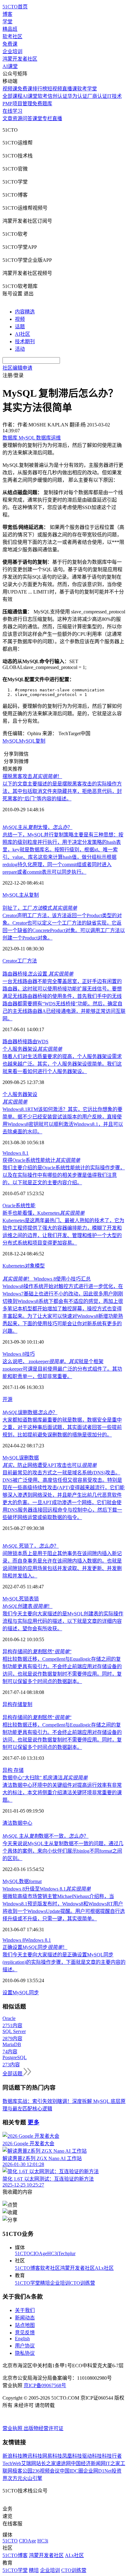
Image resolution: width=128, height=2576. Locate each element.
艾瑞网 (29, 2463)
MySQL (11, 741)
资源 (17, 118)
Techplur (67, 2253)
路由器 (10, 1042)
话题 (20, 327)
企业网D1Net (97, 2471)
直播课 (70, 89)
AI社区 (23, 334)
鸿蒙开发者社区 (20, 59)
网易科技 (52, 2456)
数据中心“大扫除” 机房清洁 (45, 1778)
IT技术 (114, 96)
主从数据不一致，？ (46, 1836)
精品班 (10, 29)
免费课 (10, 44)
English (22, 2339)
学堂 (7, 22)
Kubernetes (14, 1266)
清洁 (7, 1823)
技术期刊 (25, 341)
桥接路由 (27, 1042)
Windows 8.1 (16, 1153)
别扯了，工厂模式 (40, 908)
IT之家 (113, 2463)
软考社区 (12, 36)
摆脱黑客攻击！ (32, 776)
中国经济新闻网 (88, 2463)
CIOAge (39, 2253)
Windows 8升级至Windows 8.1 (47, 1889)
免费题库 (42, 104)
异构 (7, 1704)
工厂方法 (27, 961)
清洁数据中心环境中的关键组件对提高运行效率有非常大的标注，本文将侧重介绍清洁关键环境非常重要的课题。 (62, 1793)
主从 (24, 895)
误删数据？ (30, 1412)
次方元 (15, 2478)
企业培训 (12, 51)
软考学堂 (87, 89)
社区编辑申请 (17, 368)
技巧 (30, 1354)
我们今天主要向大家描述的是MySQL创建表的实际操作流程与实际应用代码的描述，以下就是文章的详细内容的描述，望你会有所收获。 (63, 1621)
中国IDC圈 (71, 2471)
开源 (7, 1399)
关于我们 (25, 2310)
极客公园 (22, 2471)
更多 (34, 2122)
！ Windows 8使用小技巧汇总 (47, 1279)
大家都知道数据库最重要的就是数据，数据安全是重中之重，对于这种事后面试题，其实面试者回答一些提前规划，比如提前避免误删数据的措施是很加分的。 (62, 1427)
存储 (17, 1704)
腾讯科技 (32, 2456)
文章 (7, 118)
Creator (10, 961)
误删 (24, 1458)
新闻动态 (25, 2318)
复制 (34, 895)
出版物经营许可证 (43, 2428)
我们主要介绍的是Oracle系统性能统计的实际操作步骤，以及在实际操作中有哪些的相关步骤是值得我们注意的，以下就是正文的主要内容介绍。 (64, 1175)
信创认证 (57, 96)
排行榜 (40, 89)
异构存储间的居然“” (37, 1652)
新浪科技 (12, 2456)
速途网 (63, 2463)
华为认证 (77, 96)
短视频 (55, 89)
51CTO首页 (15, 7)
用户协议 (25, 2346)
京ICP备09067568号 (45, 2385)
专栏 (47, 118)
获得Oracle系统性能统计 (41, 1160)
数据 (34, 1458)
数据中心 (22, 1823)
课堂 (37, 118)
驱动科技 (92, 2456)
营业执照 (13, 2428)
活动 (20, 349)
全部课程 (12, 96)
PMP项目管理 (17, 104)
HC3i (53, 2253)
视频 (20, 319)
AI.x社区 (104, 2268)
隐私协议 (25, 2353)
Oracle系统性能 (19, 1206)
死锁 (24, 1599)
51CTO (23, 2253)
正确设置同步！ (35, 1947)
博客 (7, 14)
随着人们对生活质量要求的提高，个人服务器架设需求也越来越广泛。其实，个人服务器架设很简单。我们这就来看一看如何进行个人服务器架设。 (62, 1064)
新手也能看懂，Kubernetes (43, 1213)
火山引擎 (32, 2478)
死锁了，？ (31, 1546)
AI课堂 (10, 66)
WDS (43, 1042)
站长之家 (46, 2463)
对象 (30, 1266)
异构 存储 (13, 1770)
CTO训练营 (82, 2283)
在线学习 (12, 111)
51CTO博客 (27, 2268)
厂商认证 (97, 96)
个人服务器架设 (32, 1049)
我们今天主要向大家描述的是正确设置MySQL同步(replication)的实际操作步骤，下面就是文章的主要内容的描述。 (64, 1962)
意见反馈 (25, 2333)
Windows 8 (14, 1354)
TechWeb (12, 2463)
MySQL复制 (32, 741)
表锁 (34, 1599)
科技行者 (112, 2456)
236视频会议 (46, 2471)
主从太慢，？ (37, 827)
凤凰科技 (72, 2456)
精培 (45, 2283)
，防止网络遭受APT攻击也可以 (50, 1465)
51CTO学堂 (27, 2283)
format (35, 1881)
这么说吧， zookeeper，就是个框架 (53, 1361)
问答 (27, 118)
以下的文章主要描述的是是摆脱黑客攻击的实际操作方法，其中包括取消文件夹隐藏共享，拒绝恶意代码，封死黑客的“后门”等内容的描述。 (62, 791)
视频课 (10, 89)
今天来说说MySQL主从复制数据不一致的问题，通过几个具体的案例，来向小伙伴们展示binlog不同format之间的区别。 (63, 1851)
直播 (57, 118)
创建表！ (27, 1606)
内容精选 (25, 312)
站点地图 (25, 2325)
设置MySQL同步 (21, 1993)
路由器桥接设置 (38, 974)
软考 (43, 96)
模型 (40, 1266)
